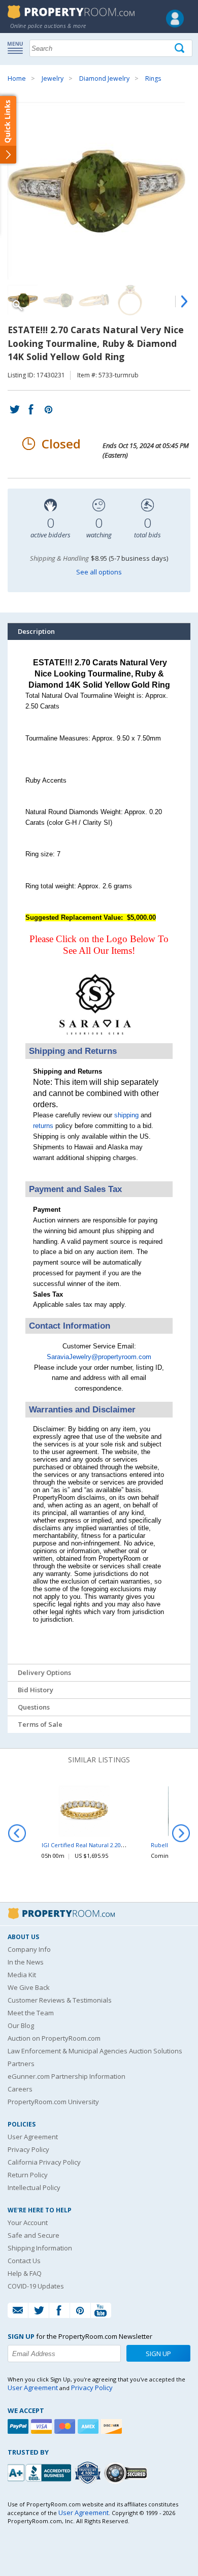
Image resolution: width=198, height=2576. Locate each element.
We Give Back (29, 1987)
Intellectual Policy (34, 2187)
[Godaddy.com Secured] (127, 2473)
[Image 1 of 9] (99, 191)
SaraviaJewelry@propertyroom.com (99, 1357)
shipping (126, 1115)
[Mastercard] (66, 2426)
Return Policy (28, 2175)
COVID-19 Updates (36, 2286)
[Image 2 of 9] (58, 300)
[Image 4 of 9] (129, 300)
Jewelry (53, 78)
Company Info (29, 1949)
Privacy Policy (28, 2149)
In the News (26, 1962)
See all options (99, 572)
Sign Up (158, 2354)
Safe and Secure (34, 2235)
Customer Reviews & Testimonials (60, 2000)
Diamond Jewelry (104, 78)
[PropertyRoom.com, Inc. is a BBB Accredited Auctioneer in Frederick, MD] (41, 2472)
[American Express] (89, 2426)
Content (10, 129)
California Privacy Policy (44, 2162)
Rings (153, 78)
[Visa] (43, 2426)
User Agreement (33, 2137)
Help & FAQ (25, 2273)
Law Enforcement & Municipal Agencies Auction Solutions (95, 2051)
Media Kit (22, 1975)
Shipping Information (40, 2248)
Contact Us (24, 2261)
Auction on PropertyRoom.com (54, 2038)
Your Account (28, 2223)
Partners (21, 2064)
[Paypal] (19, 2426)
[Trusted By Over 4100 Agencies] (89, 2473)
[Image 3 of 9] (94, 300)
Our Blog (21, 2025)
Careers (20, 2089)
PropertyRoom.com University (53, 2102)
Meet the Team (31, 2013)
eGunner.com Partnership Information (67, 2076)
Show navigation (18, 47)
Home (17, 78)
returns (43, 1126)
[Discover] (113, 2426)
